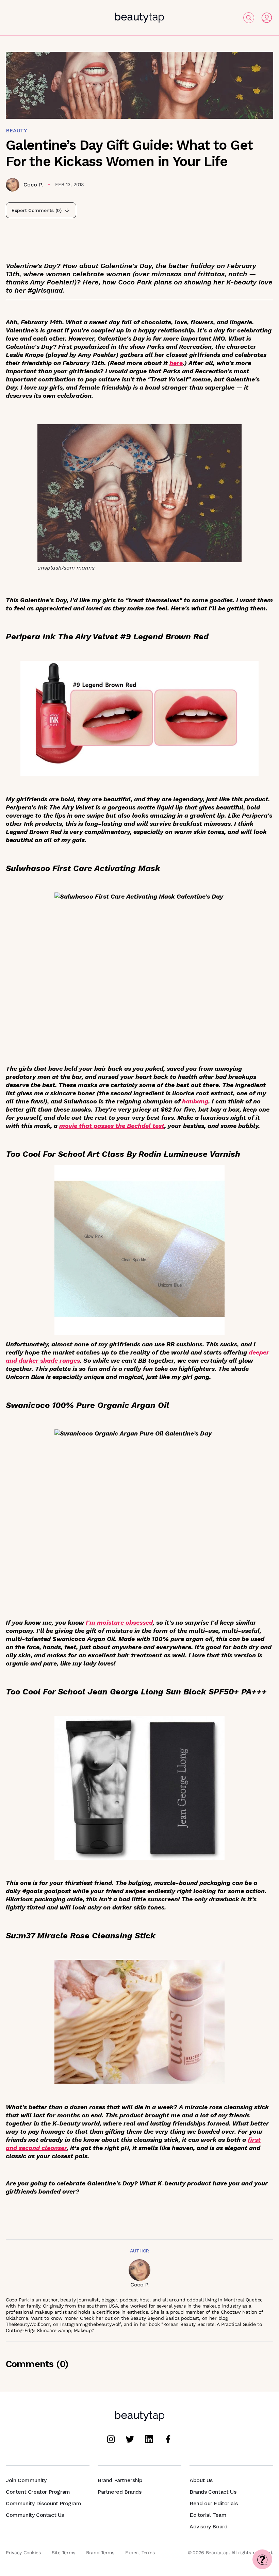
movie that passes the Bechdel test (112, 1126)
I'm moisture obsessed (119, 1622)
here (176, 363)
